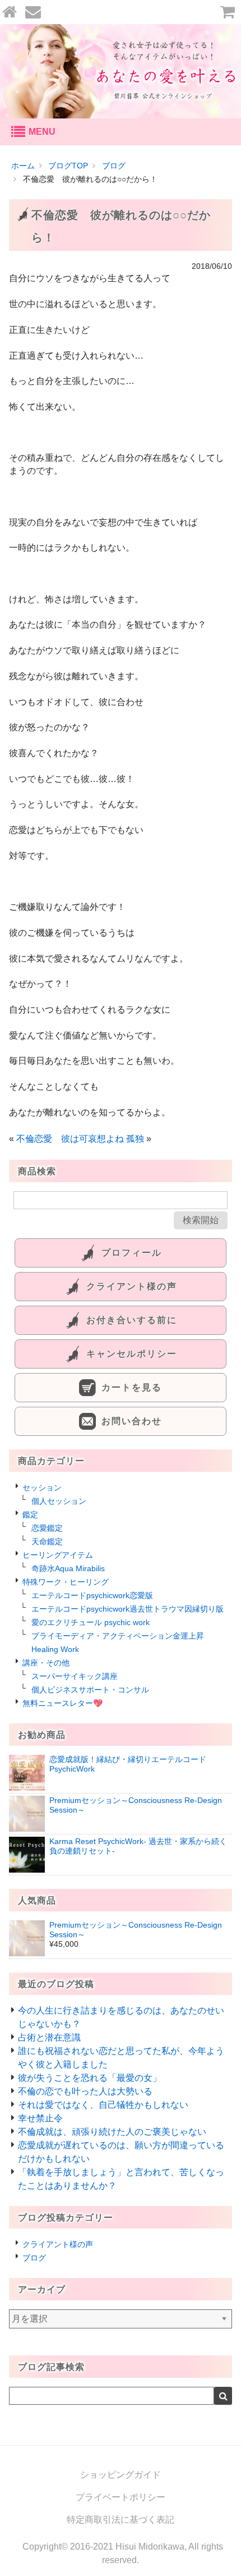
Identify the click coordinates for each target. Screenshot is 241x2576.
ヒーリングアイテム (58, 1555)
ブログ (34, 2258)
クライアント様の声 (58, 2244)
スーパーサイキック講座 (75, 1676)
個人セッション (59, 1501)
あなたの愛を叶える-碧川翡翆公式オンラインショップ (121, 71)
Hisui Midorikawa (150, 2547)
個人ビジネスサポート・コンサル (90, 1690)
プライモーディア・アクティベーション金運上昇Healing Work (118, 1642)
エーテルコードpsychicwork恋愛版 (92, 1595)
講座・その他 (46, 1663)
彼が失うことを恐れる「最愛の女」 (90, 2078)
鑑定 (30, 1515)
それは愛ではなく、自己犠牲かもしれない (103, 2105)
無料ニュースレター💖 (62, 1703)
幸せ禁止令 (40, 2118)
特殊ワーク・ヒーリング (66, 1582)
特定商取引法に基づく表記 (121, 2520)
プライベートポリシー (121, 2497)
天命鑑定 (47, 1541)
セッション (42, 1488)
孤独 (135, 1139)
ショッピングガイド (121, 2475)
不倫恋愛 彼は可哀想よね (70, 1139)
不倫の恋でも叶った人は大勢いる (85, 2091)
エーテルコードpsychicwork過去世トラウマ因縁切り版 (128, 1609)
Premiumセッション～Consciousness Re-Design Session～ (136, 1930)
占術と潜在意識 (49, 2037)
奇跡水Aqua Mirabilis (68, 1568)
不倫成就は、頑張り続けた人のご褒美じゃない (112, 2132)
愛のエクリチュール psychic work (91, 1622)
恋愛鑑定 (47, 1528)
